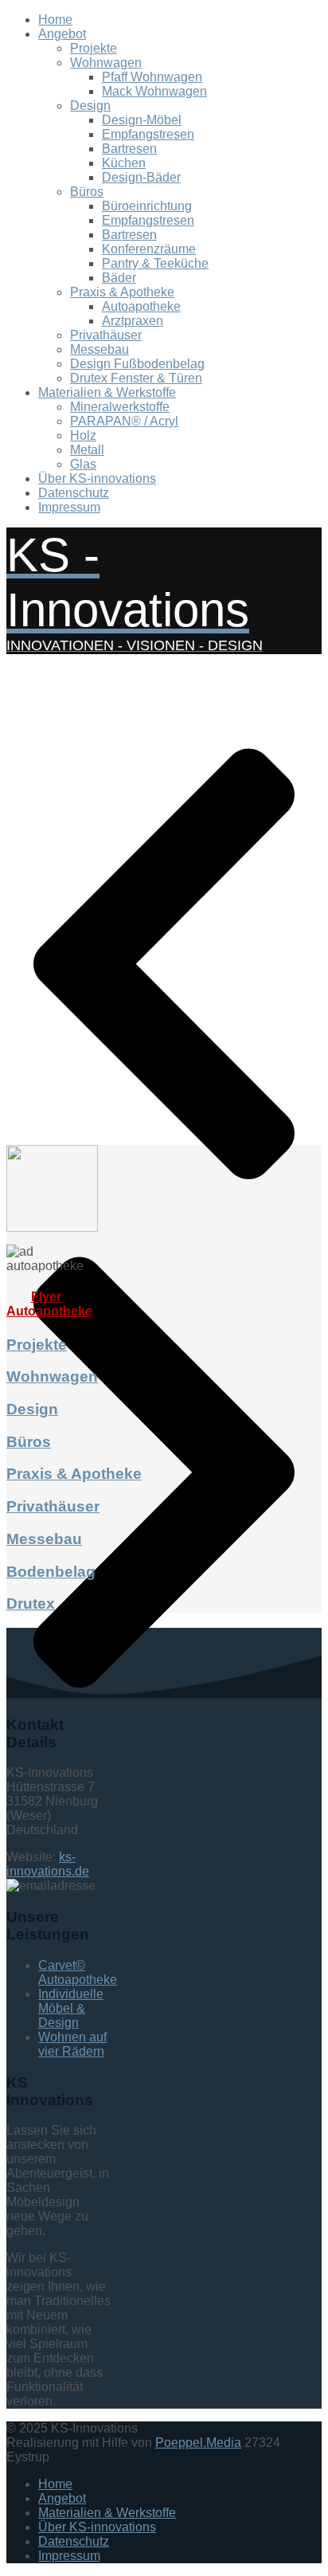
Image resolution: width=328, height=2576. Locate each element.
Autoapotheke (141, 306)
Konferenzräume (149, 249)
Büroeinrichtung (147, 206)
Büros (87, 192)
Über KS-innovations (97, 478)
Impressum (69, 507)
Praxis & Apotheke (122, 292)
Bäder (119, 278)
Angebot (62, 34)
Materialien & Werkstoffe (107, 392)
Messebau (100, 349)
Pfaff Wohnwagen (152, 77)
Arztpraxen (133, 321)
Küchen (124, 163)
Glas (83, 464)
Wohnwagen (106, 63)
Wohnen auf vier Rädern (72, 2044)
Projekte (94, 48)
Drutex (31, 1604)
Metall (87, 450)
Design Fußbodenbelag (137, 364)
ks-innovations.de (48, 1864)
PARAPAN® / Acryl (124, 421)
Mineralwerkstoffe (120, 407)
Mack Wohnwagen (154, 91)
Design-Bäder (141, 177)
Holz (83, 435)
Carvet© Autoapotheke (78, 1972)
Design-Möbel (142, 120)
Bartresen (129, 149)
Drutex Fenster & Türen (136, 378)
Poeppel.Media (198, 2443)
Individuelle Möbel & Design (71, 2008)
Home (55, 20)
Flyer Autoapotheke (49, 1304)
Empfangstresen (148, 134)
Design (90, 106)
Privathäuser (106, 335)
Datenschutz (74, 493)
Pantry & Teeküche (155, 263)
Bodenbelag (51, 1572)
